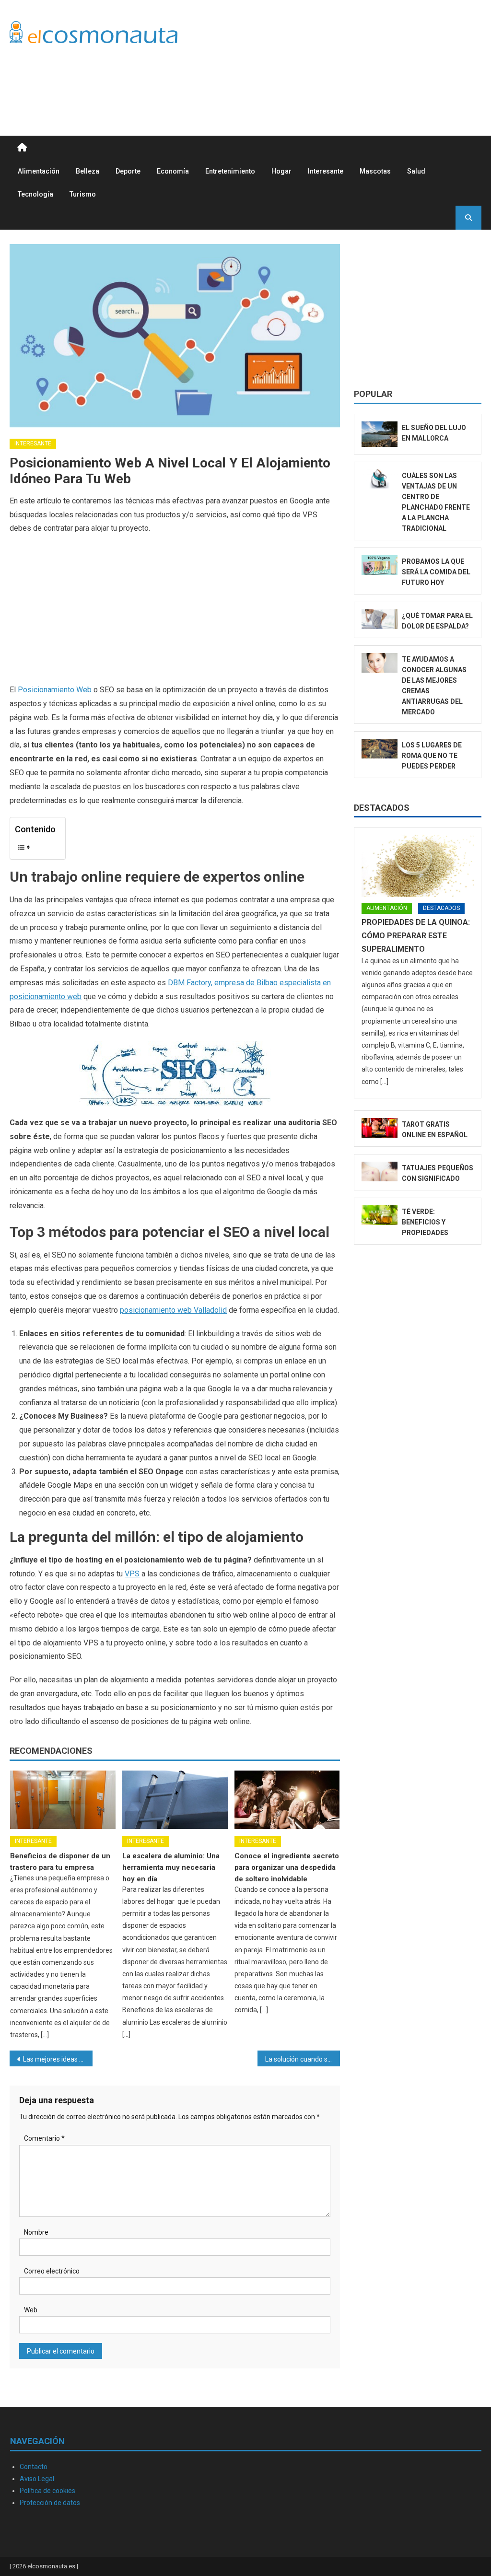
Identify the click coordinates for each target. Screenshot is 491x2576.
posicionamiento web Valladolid (173, 1310)
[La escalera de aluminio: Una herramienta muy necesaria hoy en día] (175, 1800)
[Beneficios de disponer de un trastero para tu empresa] (63, 1800)
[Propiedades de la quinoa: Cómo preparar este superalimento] (417, 866)
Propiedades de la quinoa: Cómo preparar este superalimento (416, 936)
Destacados (382, 808)
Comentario (44, 2138)
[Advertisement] (307, 80)
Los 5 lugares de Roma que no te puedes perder (432, 756)
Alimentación (39, 171)
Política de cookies (47, 2491)
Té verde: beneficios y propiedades (425, 1222)
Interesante (326, 171)
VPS (132, 1574)
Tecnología (35, 194)
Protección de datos (50, 2503)
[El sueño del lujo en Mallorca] (380, 434)
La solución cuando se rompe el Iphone (303, 2059)
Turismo (83, 194)
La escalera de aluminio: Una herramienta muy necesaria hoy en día (171, 1867)
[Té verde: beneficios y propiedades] (380, 1215)
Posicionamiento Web (55, 690)
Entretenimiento (230, 171)
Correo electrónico (52, 2271)
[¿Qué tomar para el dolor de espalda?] (380, 619)
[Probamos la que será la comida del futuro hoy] (380, 565)
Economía (173, 171)
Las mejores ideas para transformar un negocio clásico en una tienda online (58, 2059)
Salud (416, 171)
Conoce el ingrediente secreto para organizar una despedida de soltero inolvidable (287, 1867)
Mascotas (375, 171)
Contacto (34, 2467)
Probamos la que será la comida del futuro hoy (436, 572)
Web (31, 2310)
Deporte (128, 171)
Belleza (88, 171)
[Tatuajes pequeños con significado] (380, 1172)
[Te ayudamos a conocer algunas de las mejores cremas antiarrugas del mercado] (380, 663)
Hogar (281, 171)
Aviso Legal (37, 2479)
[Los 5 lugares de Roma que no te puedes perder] (380, 749)
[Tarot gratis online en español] (380, 1128)
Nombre (36, 2232)
